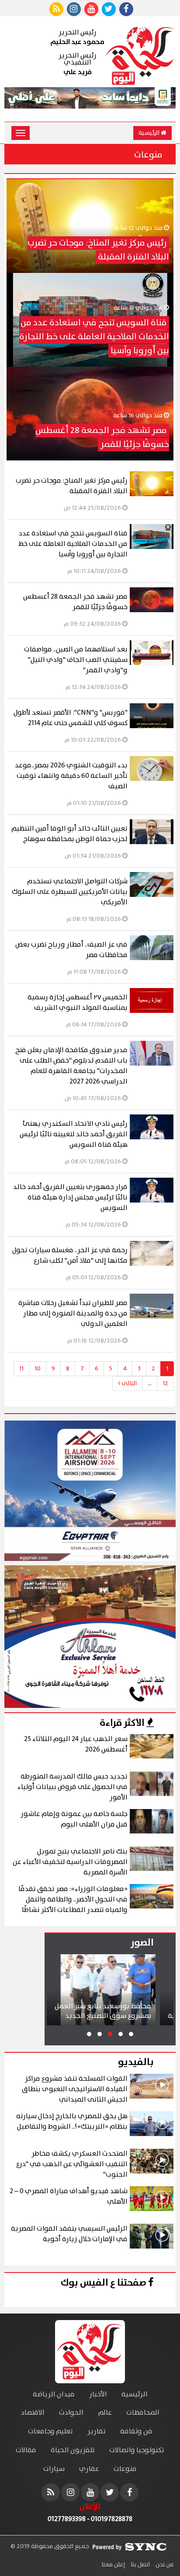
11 (21, 1369)
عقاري (89, 2469)
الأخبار (98, 2394)
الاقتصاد (33, 2413)
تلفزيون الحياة (73, 2450)
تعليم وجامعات (50, 2431)
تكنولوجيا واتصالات (137, 2450)
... (150, 1383)
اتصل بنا (140, 2565)
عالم (105, 2413)
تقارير (97, 2431)
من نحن (164, 2565)
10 (38, 1369)
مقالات (26, 2450)
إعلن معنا (113, 2565)
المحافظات (143, 2413)
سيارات (54, 2469)
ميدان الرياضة (54, 2394)
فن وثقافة (136, 2431)
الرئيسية (150, 133)
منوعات (125, 2469)
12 (165, 1383)
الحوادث (71, 2413)
